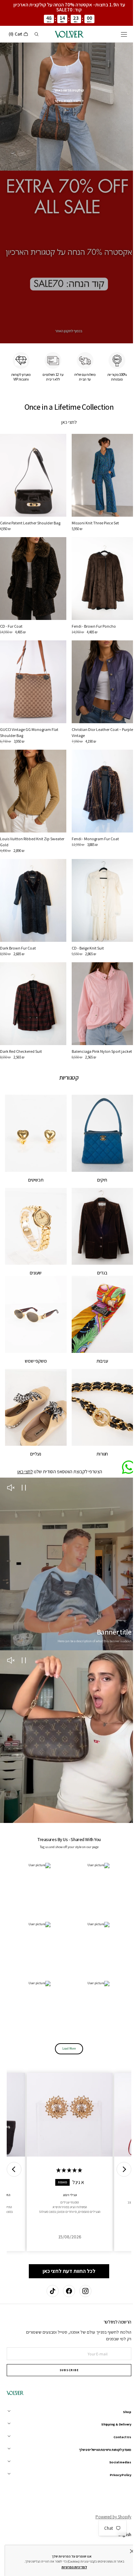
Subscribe (66, 2370)
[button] (119, 34)
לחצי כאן (67, 411)
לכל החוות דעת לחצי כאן (67, 2209)
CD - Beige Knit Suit (85, 922)
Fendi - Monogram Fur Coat (93, 815)
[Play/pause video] (24, 1446)
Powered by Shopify (108, 2517)
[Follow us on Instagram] (83, 2291)
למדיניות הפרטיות (69, 2567)
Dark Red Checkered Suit (21, 1021)
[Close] (127, 2551)
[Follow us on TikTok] (50, 2291)
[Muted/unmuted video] (11, 1446)
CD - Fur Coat (11, 609)
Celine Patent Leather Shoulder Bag (30, 509)
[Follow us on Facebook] (67, 2291)
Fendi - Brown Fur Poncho (91, 609)
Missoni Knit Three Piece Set (93, 509)
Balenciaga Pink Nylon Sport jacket (99, 1021)
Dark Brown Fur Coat (18, 922)
